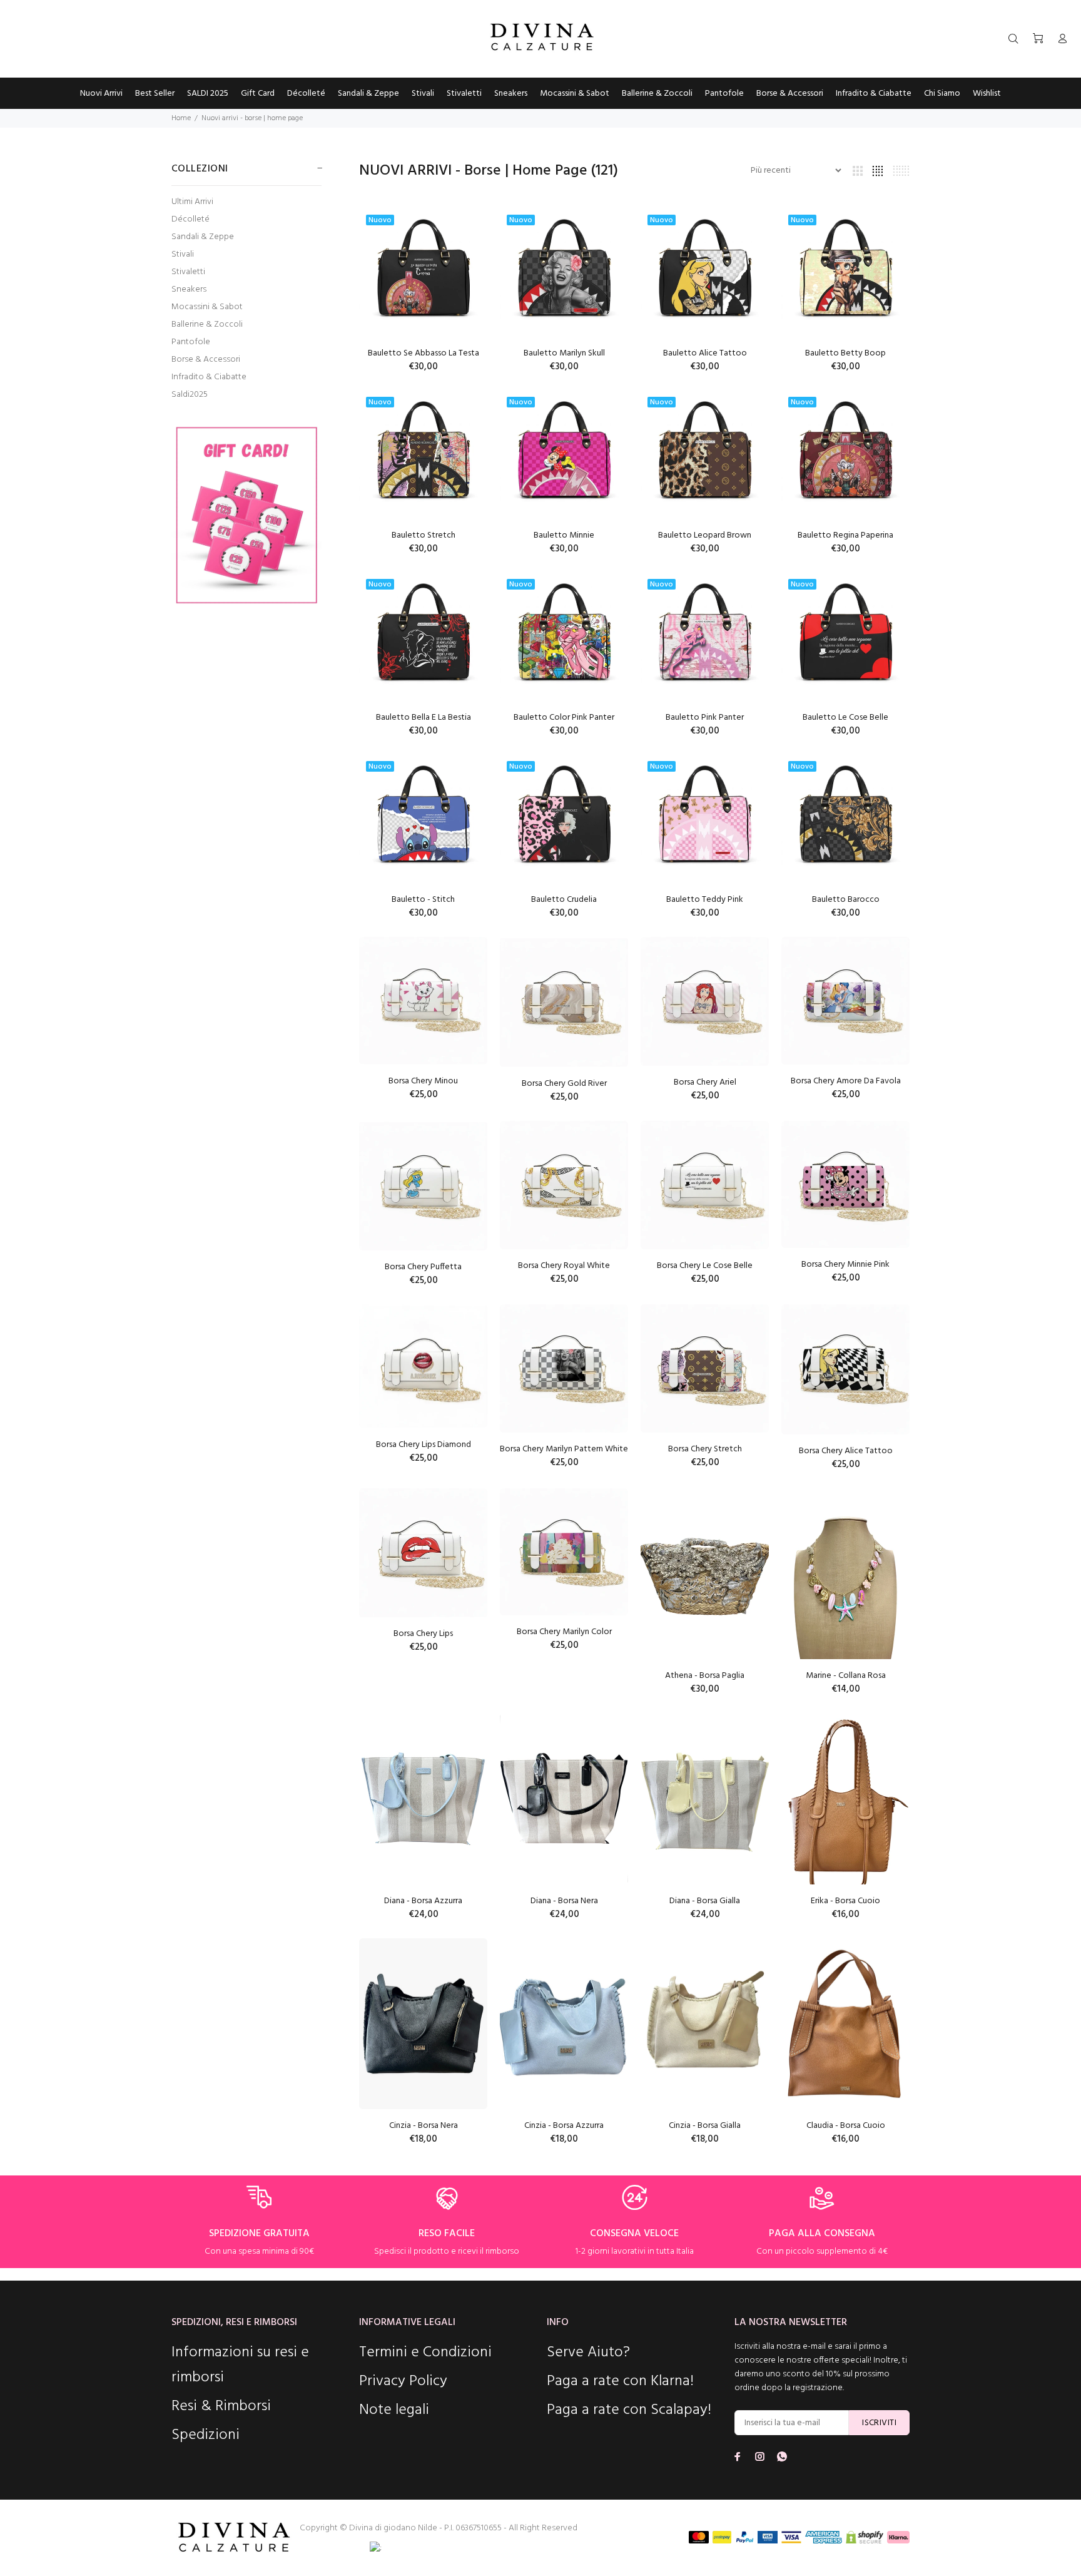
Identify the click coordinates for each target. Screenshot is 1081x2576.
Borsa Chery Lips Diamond (424, 1445)
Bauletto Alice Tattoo (705, 353)
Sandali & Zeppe (203, 237)
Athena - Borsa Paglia (705, 1676)
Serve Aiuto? (588, 2353)
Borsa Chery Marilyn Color (564, 1632)
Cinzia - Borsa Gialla (705, 2126)
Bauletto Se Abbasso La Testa (424, 353)
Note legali (394, 2410)
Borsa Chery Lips (423, 1634)
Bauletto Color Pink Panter (564, 718)
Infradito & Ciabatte (209, 377)
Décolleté (190, 219)
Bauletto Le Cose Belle (845, 718)
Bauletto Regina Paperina (845, 535)
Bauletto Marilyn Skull (564, 353)
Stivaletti (188, 272)
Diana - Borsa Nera (564, 1901)
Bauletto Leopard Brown (705, 535)
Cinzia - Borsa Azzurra (564, 2126)
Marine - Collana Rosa (846, 1676)
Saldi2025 (190, 394)
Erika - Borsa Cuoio (845, 1901)
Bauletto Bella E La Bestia (424, 718)
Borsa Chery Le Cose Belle (705, 1266)
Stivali (183, 254)
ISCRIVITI (879, 2423)
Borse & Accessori (206, 360)
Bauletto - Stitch (423, 900)
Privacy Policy (403, 2381)
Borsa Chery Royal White (564, 1266)
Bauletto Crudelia (564, 900)
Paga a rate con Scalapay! (629, 2410)
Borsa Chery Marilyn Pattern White (564, 1449)
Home (181, 118)
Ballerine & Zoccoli (207, 325)
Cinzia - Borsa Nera (424, 2126)
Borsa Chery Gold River (564, 1084)
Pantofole (191, 342)
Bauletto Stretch (424, 535)
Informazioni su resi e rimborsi (240, 2365)
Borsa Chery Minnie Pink (845, 1265)
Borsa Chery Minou (423, 1081)
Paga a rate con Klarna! (620, 2381)
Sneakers (189, 289)
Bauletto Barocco (846, 900)
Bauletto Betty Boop (845, 353)
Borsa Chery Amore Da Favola (846, 1081)
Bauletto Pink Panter (705, 718)
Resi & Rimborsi (221, 2406)
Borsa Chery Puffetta (423, 1267)
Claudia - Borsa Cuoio (846, 2126)
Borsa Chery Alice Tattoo (846, 1451)
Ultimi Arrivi (192, 202)
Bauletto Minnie (564, 535)
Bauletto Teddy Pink (705, 900)
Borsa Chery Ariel (705, 1082)
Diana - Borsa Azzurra (423, 1901)
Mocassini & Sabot (207, 307)
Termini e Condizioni (425, 2353)
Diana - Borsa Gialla (705, 1901)
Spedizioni (206, 2435)
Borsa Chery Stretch (705, 1449)
